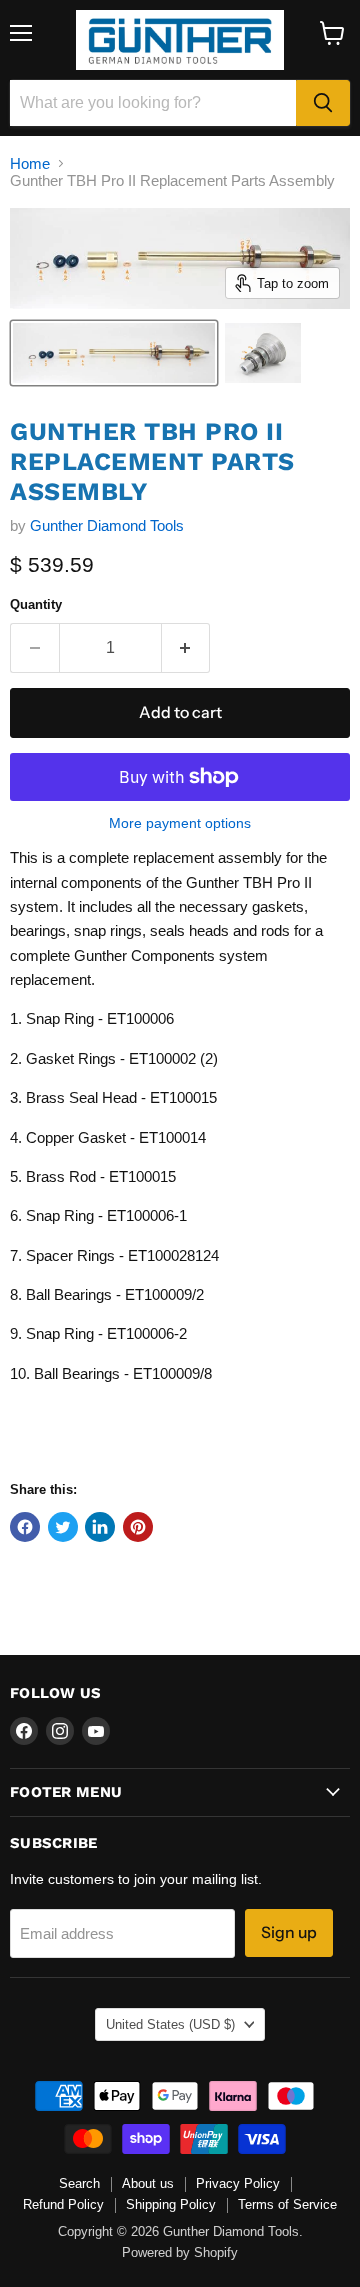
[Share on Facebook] (25, 1527)
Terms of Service (287, 2204)
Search (79, 2183)
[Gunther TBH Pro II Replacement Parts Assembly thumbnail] (114, 353)
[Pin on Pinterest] (138, 1527)
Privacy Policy (238, 2183)
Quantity (36, 604)
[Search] (323, 103)
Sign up (289, 1932)
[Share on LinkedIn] (100, 1527)
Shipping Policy (171, 2204)
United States (170, 2024)
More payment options (180, 823)
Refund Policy (63, 2204)
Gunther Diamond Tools (107, 525)
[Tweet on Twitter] (63, 1527)
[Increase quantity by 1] (186, 648)
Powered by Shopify (180, 2252)
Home (30, 163)
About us (148, 2183)
